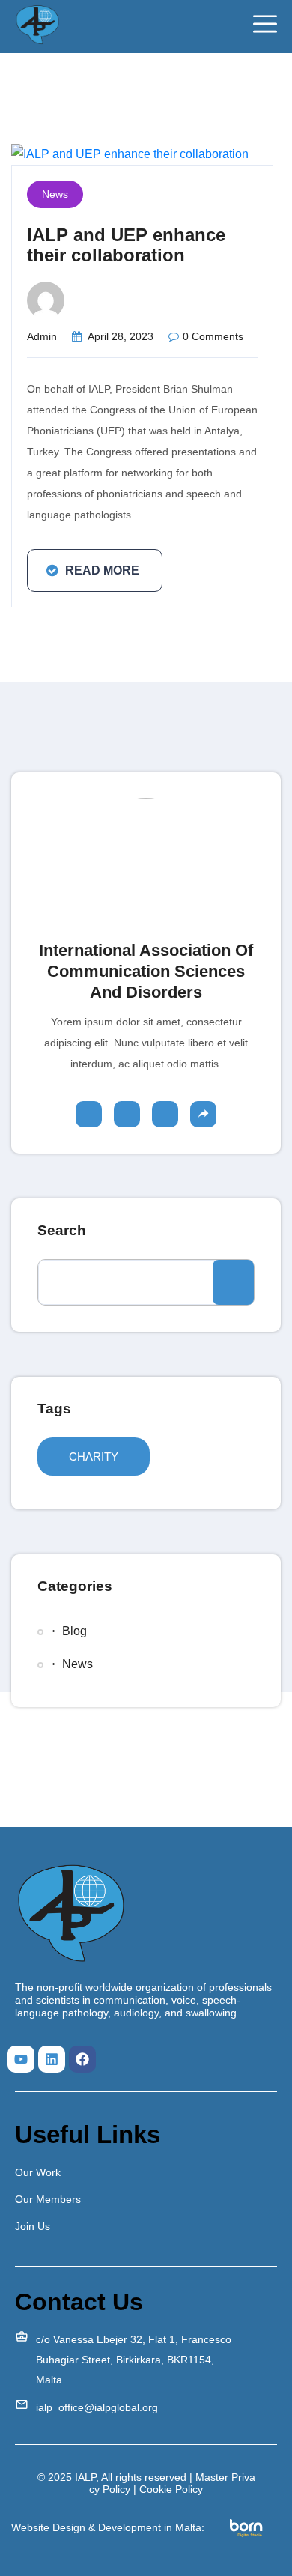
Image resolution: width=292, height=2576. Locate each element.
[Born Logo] (247, 2527)
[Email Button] (203, 1114)
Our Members (48, 2199)
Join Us (33, 2226)
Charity (94, 1457)
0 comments (213, 336)
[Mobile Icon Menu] (265, 24)
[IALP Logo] (37, 25)
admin (42, 336)
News (55, 194)
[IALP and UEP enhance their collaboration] (130, 153)
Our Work (38, 2172)
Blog (74, 1631)
